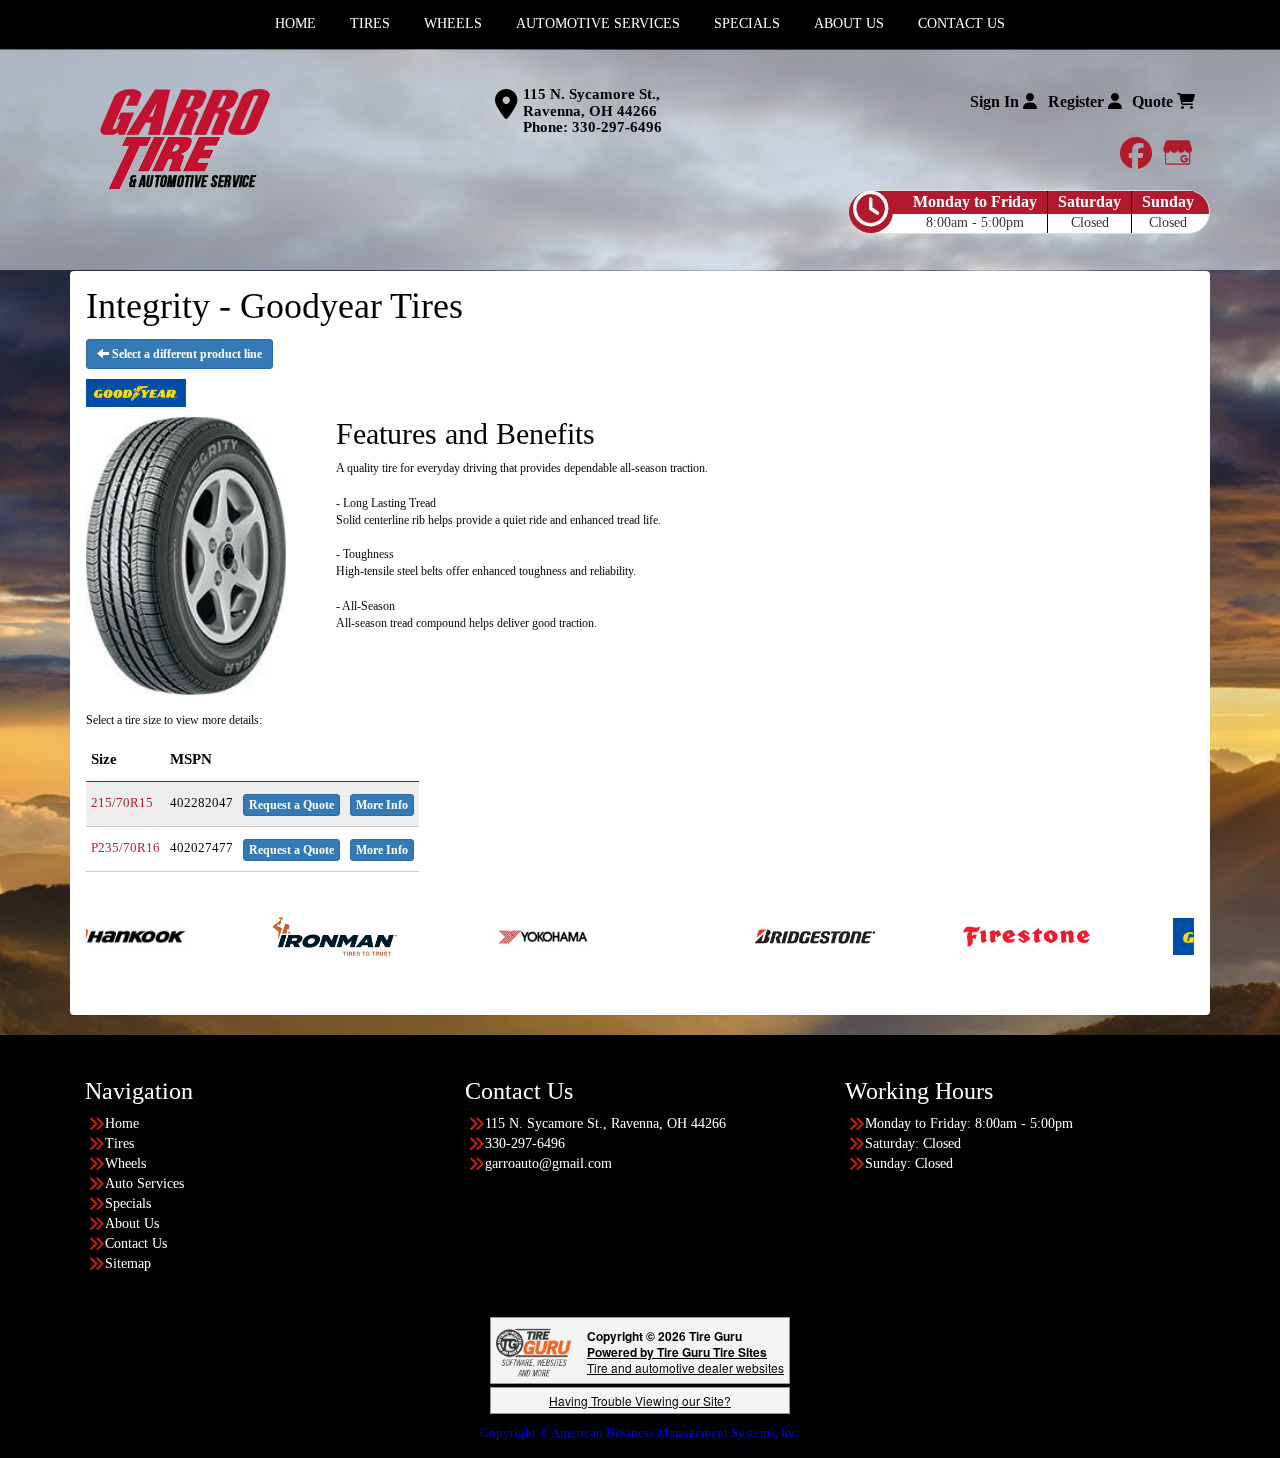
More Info (382, 805)
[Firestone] (978, 935)
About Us (132, 1223)
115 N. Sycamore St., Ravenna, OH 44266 (591, 102)
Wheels (125, 1163)
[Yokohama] (496, 935)
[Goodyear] (1188, 935)
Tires (119, 1143)
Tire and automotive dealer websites (685, 1359)
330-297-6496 (617, 127)
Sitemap (128, 1263)
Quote (1154, 101)
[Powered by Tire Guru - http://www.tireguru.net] (533, 1350)
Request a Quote (291, 805)
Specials (128, 1203)
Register (1078, 101)
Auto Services (144, 1183)
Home (122, 1123)
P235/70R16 (125, 847)
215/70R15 (122, 802)
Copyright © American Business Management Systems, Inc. (640, 1432)
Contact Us (136, 1243)
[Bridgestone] (768, 935)
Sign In (996, 101)
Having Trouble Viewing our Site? (640, 1400)
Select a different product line (185, 354)
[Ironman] (286, 935)
